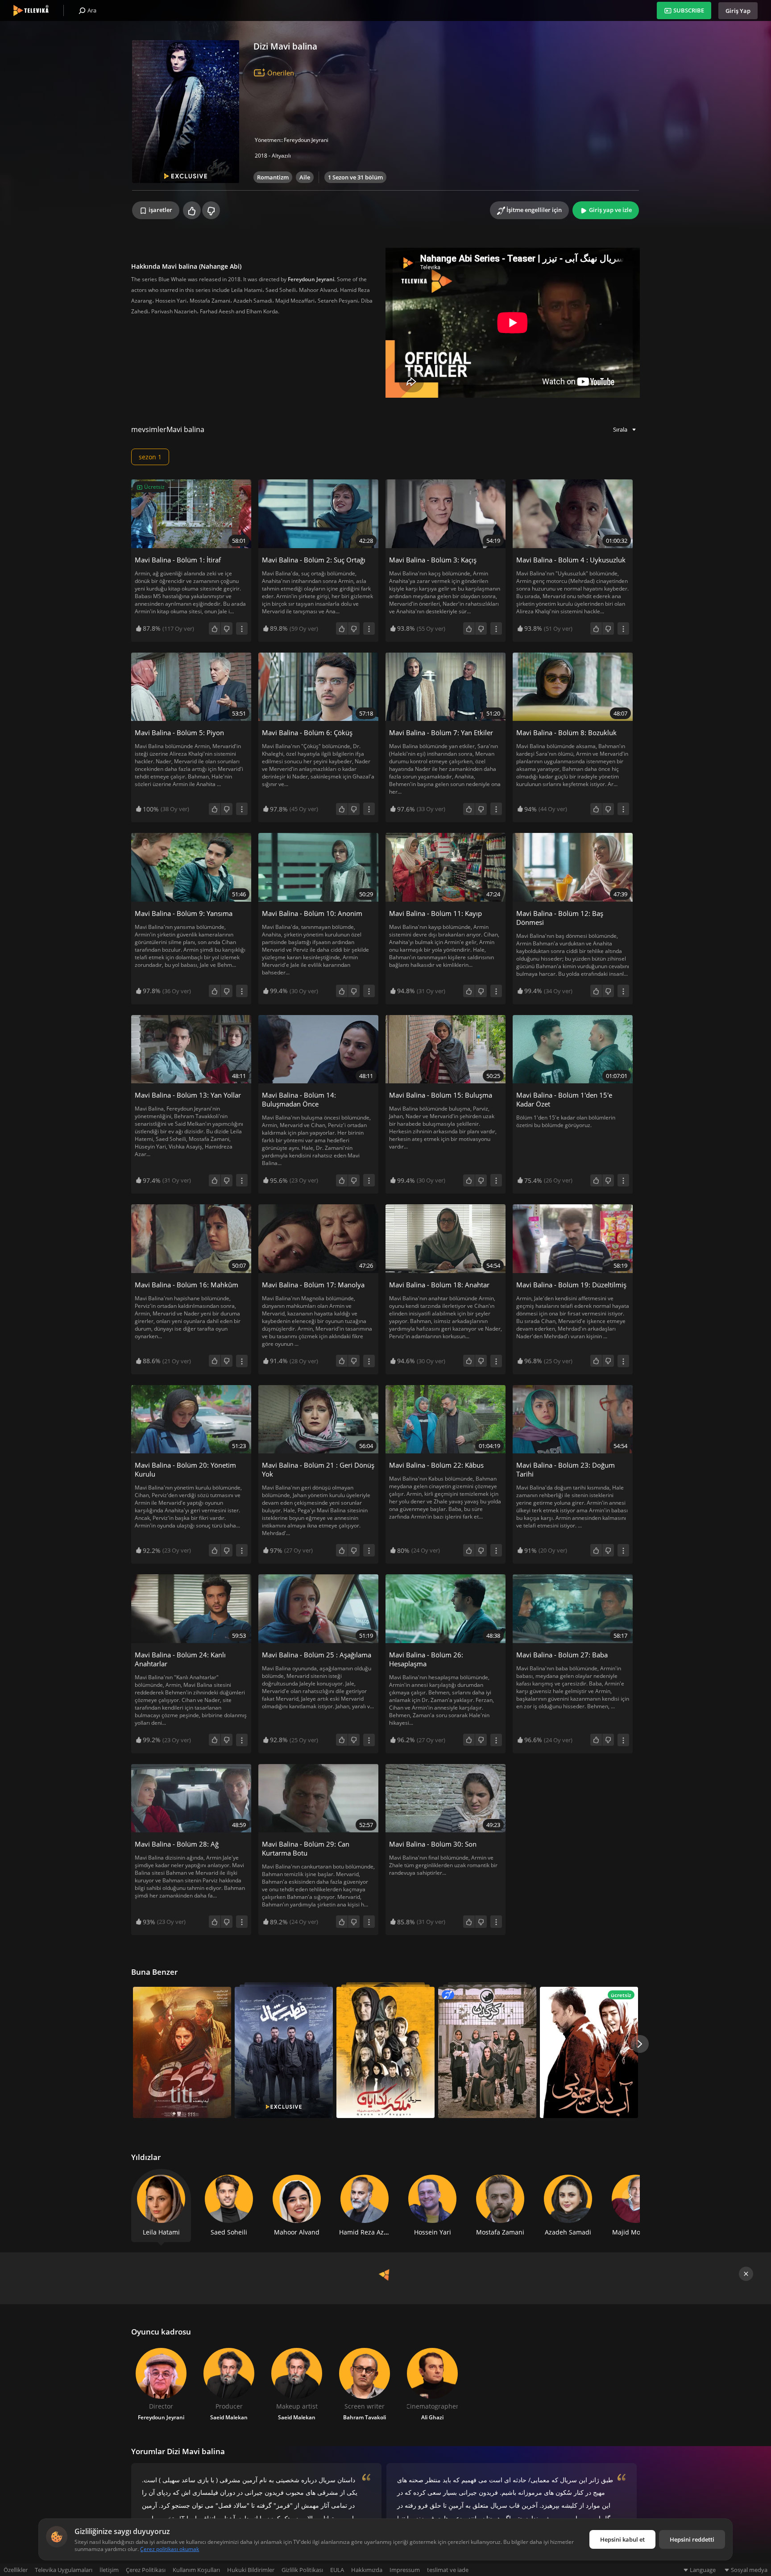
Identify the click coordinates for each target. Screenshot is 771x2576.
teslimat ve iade (448, 2570)
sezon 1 (150, 457)
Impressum (405, 2570)
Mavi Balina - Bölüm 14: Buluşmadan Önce (299, 1099)
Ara (91, 10)
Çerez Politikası (146, 2570)
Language (703, 2570)
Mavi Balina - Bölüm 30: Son (433, 1844)
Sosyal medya (749, 2570)
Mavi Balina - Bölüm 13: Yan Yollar (188, 1095)
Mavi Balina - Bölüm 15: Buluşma (441, 1095)
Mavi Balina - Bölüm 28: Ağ (177, 1844)
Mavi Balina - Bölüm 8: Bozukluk (566, 732)
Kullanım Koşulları (196, 2570)
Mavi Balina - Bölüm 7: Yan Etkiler (441, 732)
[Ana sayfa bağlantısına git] (31, 10)
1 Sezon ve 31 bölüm (355, 177)
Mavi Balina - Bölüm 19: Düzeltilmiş (571, 1285)
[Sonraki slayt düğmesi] (640, 2044)
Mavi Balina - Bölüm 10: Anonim (312, 913)
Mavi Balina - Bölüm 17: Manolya (313, 1285)
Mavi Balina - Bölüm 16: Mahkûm (187, 1285)
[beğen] (192, 210)
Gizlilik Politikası (302, 2570)
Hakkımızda (367, 2570)
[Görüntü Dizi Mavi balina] (186, 112)
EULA (337, 2570)
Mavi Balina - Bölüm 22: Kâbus (436, 1465)
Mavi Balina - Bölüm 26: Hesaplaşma (426, 1659)
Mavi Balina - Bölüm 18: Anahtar (439, 1285)
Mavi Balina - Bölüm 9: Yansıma (184, 913)
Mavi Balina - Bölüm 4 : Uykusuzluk (571, 560)
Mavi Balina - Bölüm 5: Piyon (179, 732)
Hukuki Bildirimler (251, 2570)
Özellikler (16, 2570)
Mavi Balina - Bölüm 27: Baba (562, 1655)
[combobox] (625, 429)
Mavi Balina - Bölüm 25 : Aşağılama (317, 1655)
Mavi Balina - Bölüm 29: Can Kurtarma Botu (306, 1848)
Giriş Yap (738, 11)
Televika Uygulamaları (64, 2570)
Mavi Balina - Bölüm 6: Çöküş (307, 732)
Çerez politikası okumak (170, 2549)
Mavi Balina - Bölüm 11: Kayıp (435, 913)
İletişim (109, 2570)
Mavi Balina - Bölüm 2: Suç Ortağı (314, 560)
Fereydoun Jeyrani (306, 140)
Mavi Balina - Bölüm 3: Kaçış (433, 560)
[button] (631, 2197)
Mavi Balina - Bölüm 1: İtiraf (178, 560)
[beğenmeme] (211, 210)
